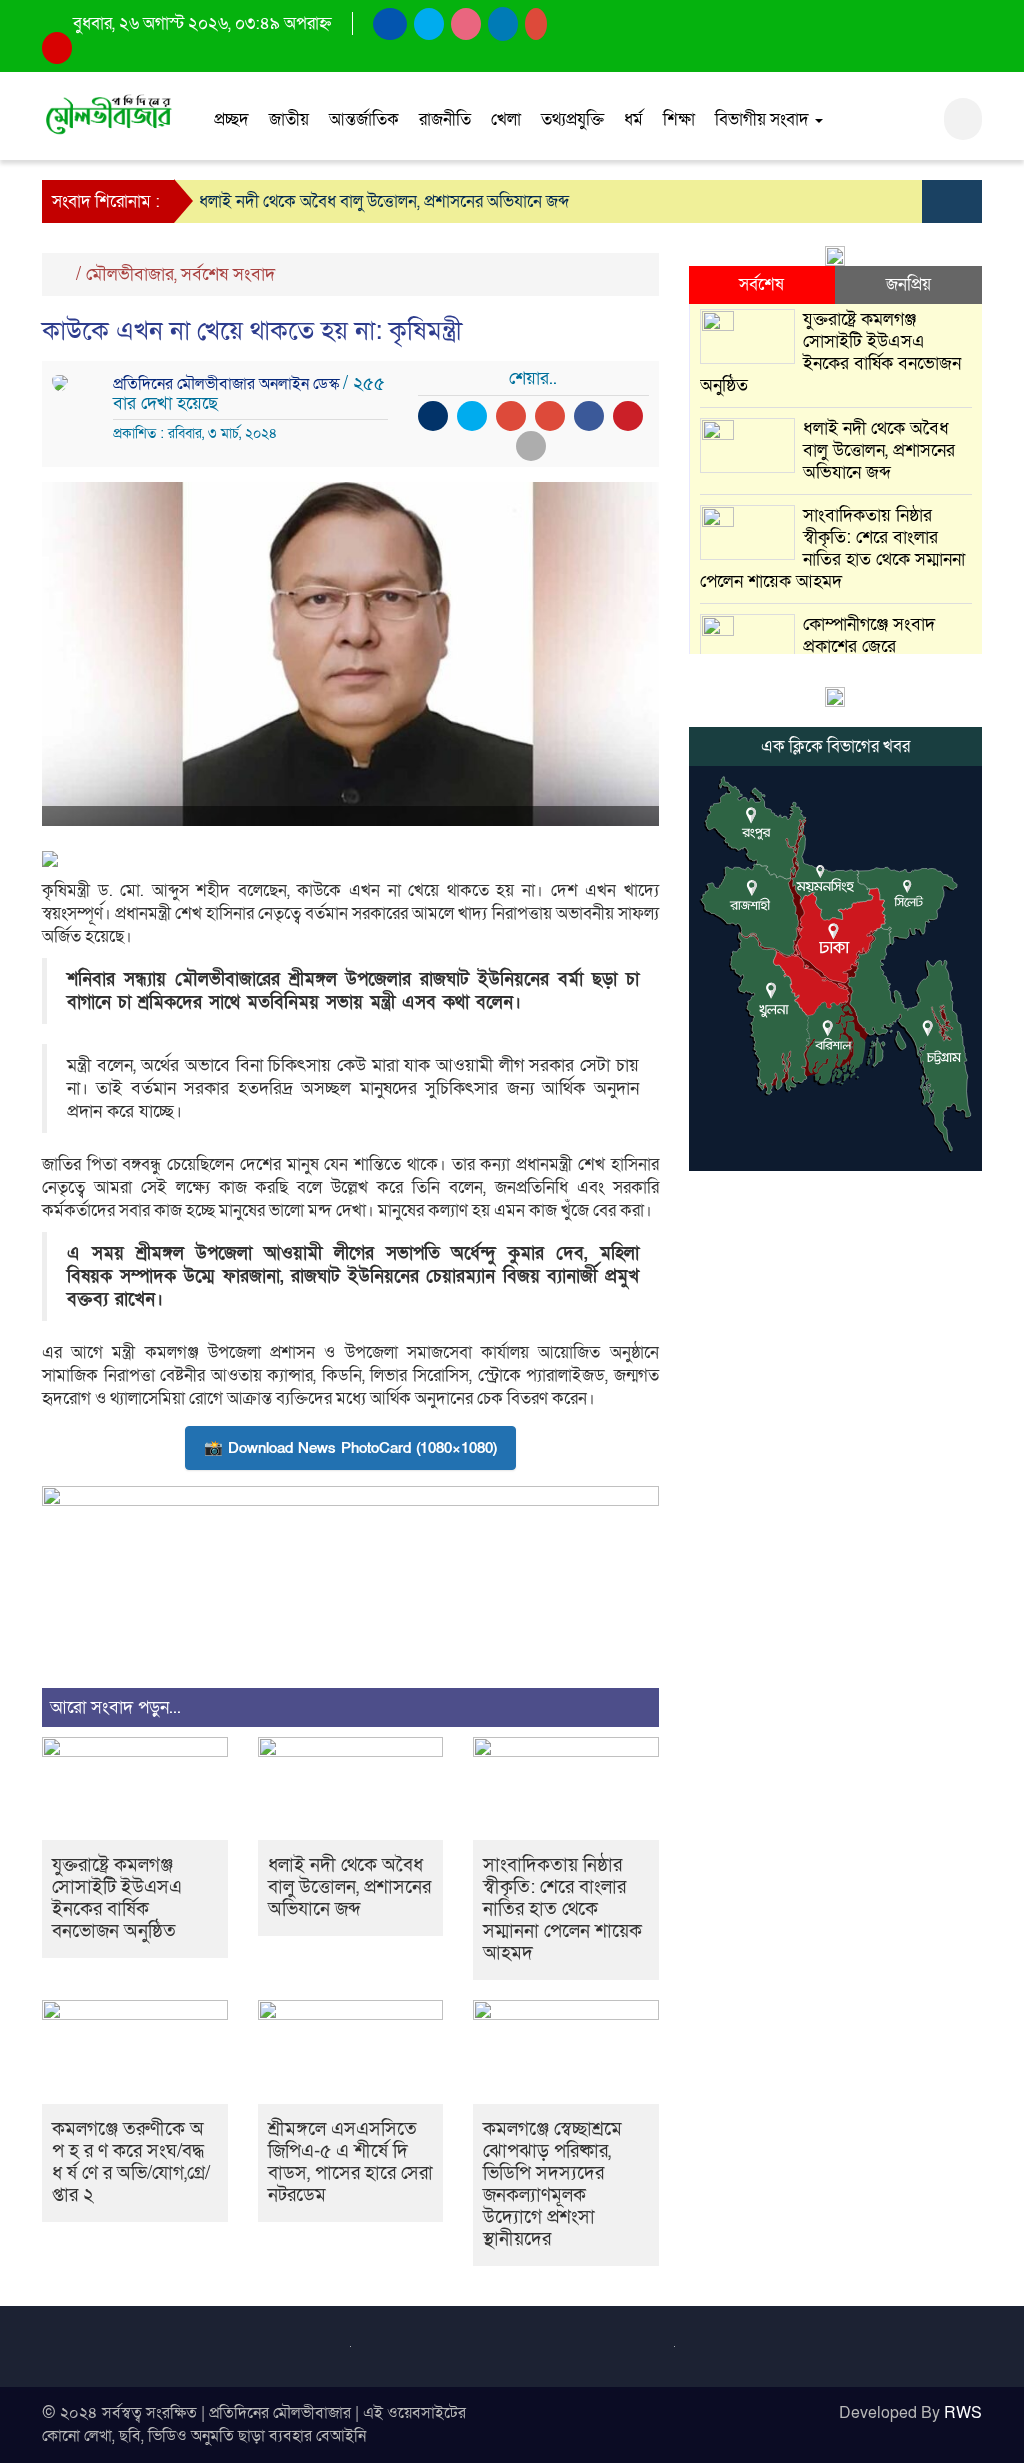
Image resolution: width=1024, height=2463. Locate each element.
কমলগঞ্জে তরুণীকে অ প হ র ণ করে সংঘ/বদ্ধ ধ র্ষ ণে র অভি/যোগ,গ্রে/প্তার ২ (131, 2162)
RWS (963, 2413)
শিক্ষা (679, 119)
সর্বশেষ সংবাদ (228, 274)
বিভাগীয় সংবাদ (764, 119)
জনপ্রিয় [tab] (908, 284)
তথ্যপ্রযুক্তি (572, 119)
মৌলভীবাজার (130, 274)
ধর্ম (633, 119)
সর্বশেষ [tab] (761, 284)
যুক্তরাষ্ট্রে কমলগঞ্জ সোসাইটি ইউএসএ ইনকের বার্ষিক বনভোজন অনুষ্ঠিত (117, 1898)
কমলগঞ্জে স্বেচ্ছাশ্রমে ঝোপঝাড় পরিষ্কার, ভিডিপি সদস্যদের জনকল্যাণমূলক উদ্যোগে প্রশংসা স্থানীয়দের (552, 2184)
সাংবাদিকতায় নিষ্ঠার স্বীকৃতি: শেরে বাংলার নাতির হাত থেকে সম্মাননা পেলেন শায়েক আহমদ (562, 1909)
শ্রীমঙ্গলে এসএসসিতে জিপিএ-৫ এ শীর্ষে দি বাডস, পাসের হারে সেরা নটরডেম (350, 2162)
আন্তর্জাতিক (364, 119)
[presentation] (937, 201)
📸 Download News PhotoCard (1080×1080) (350, 1448)
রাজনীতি (445, 119)
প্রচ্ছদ (231, 119)
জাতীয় (289, 119)
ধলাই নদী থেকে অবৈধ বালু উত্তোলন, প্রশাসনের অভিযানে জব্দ (384, 201)
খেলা (506, 119)
